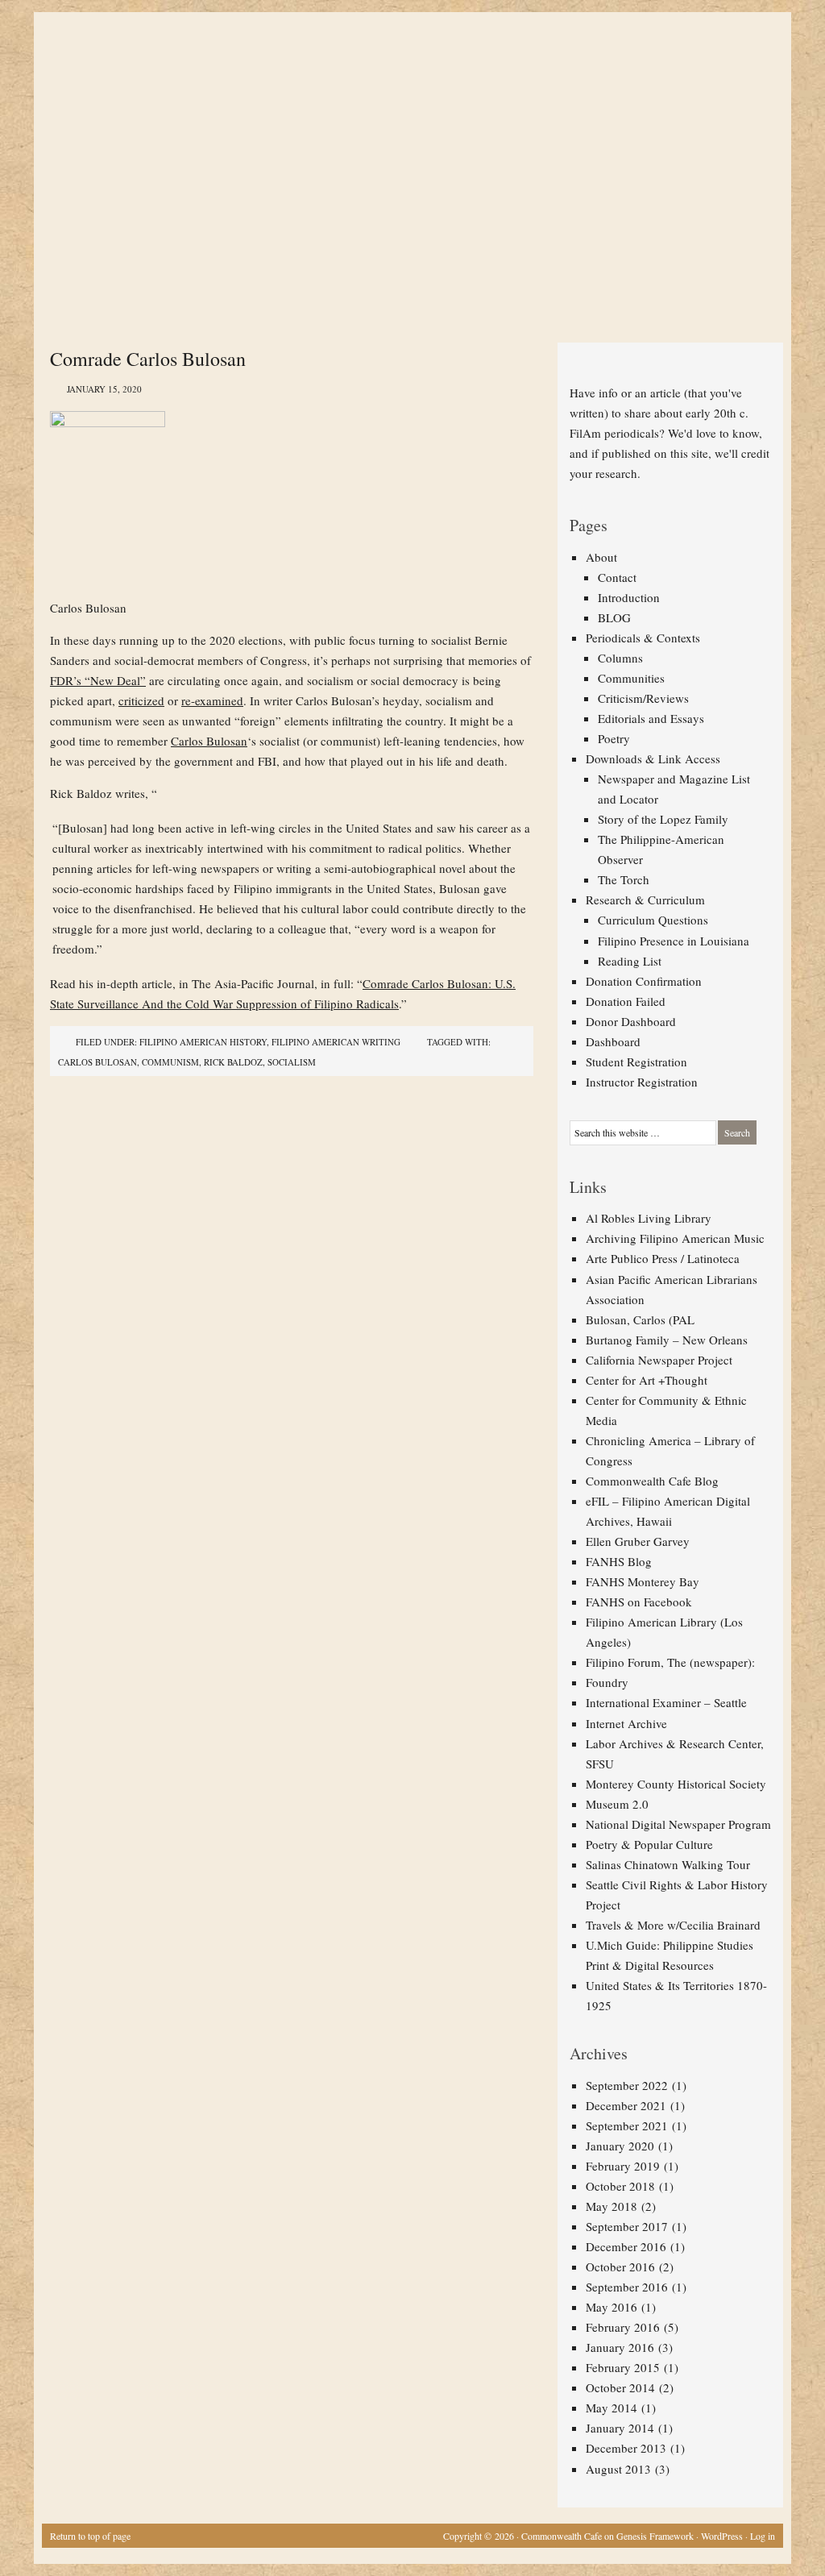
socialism (292, 1062)
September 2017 (627, 2226)
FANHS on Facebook (639, 1602)
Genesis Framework (655, 2536)
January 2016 (620, 2347)
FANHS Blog (619, 1561)
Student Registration (636, 1062)
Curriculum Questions (653, 920)
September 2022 (627, 2085)
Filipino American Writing (336, 1042)
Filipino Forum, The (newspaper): (670, 1662)
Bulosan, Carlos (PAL (640, 1319)
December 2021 (626, 2105)
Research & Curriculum (645, 900)
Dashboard (613, 1041)
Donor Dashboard (631, 1021)
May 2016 (611, 2307)
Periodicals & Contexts (643, 638)
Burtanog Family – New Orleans (667, 1340)
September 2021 (627, 2125)
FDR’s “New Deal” (98, 680)
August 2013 (618, 2469)
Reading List (630, 961)
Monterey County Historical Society (676, 1784)
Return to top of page (90, 2536)
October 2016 (620, 2266)
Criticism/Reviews (643, 698)
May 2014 (611, 2408)
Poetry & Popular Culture (649, 1844)
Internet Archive (626, 1723)
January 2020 (620, 2146)
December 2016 (626, 2246)
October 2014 (620, 2387)
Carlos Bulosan (209, 741)
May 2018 (611, 2206)
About (601, 557)
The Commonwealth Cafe (404, 73)
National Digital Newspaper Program (678, 1824)
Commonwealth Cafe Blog (652, 1481)
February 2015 (623, 2367)
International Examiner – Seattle (666, 1702)
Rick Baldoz (233, 1062)
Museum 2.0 (617, 1804)
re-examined (212, 700)
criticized (141, 700)
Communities (631, 678)
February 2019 (623, 2166)
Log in (763, 2536)
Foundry (607, 1682)
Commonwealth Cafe (562, 2536)
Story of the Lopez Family (663, 819)
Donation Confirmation (644, 981)
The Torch (624, 879)
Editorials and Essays (651, 718)
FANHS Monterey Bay (643, 1581)
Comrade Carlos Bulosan (148, 359)
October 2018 (620, 2186)
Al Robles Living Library (649, 1218)
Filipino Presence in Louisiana (674, 941)
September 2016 (627, 2287)
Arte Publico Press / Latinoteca (663, 1258)
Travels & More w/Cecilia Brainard (673, 1925)
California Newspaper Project (659, 1360)
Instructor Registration (642, 1082)
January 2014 (620, 2428)
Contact (617, 577)
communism (170, 1062)
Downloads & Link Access (653, 758)
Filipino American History (203, 1042)
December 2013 (626, 2448)
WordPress (722, 2536)
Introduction (629, 597)
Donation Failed (626, 1001)
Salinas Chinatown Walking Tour (668, 1864)
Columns (620, 658)
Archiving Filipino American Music (675, 1238)
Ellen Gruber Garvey (638, 1541)
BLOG (614, 617)
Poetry (614, 738)
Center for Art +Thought (647, 1380)
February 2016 (623, 2327)
